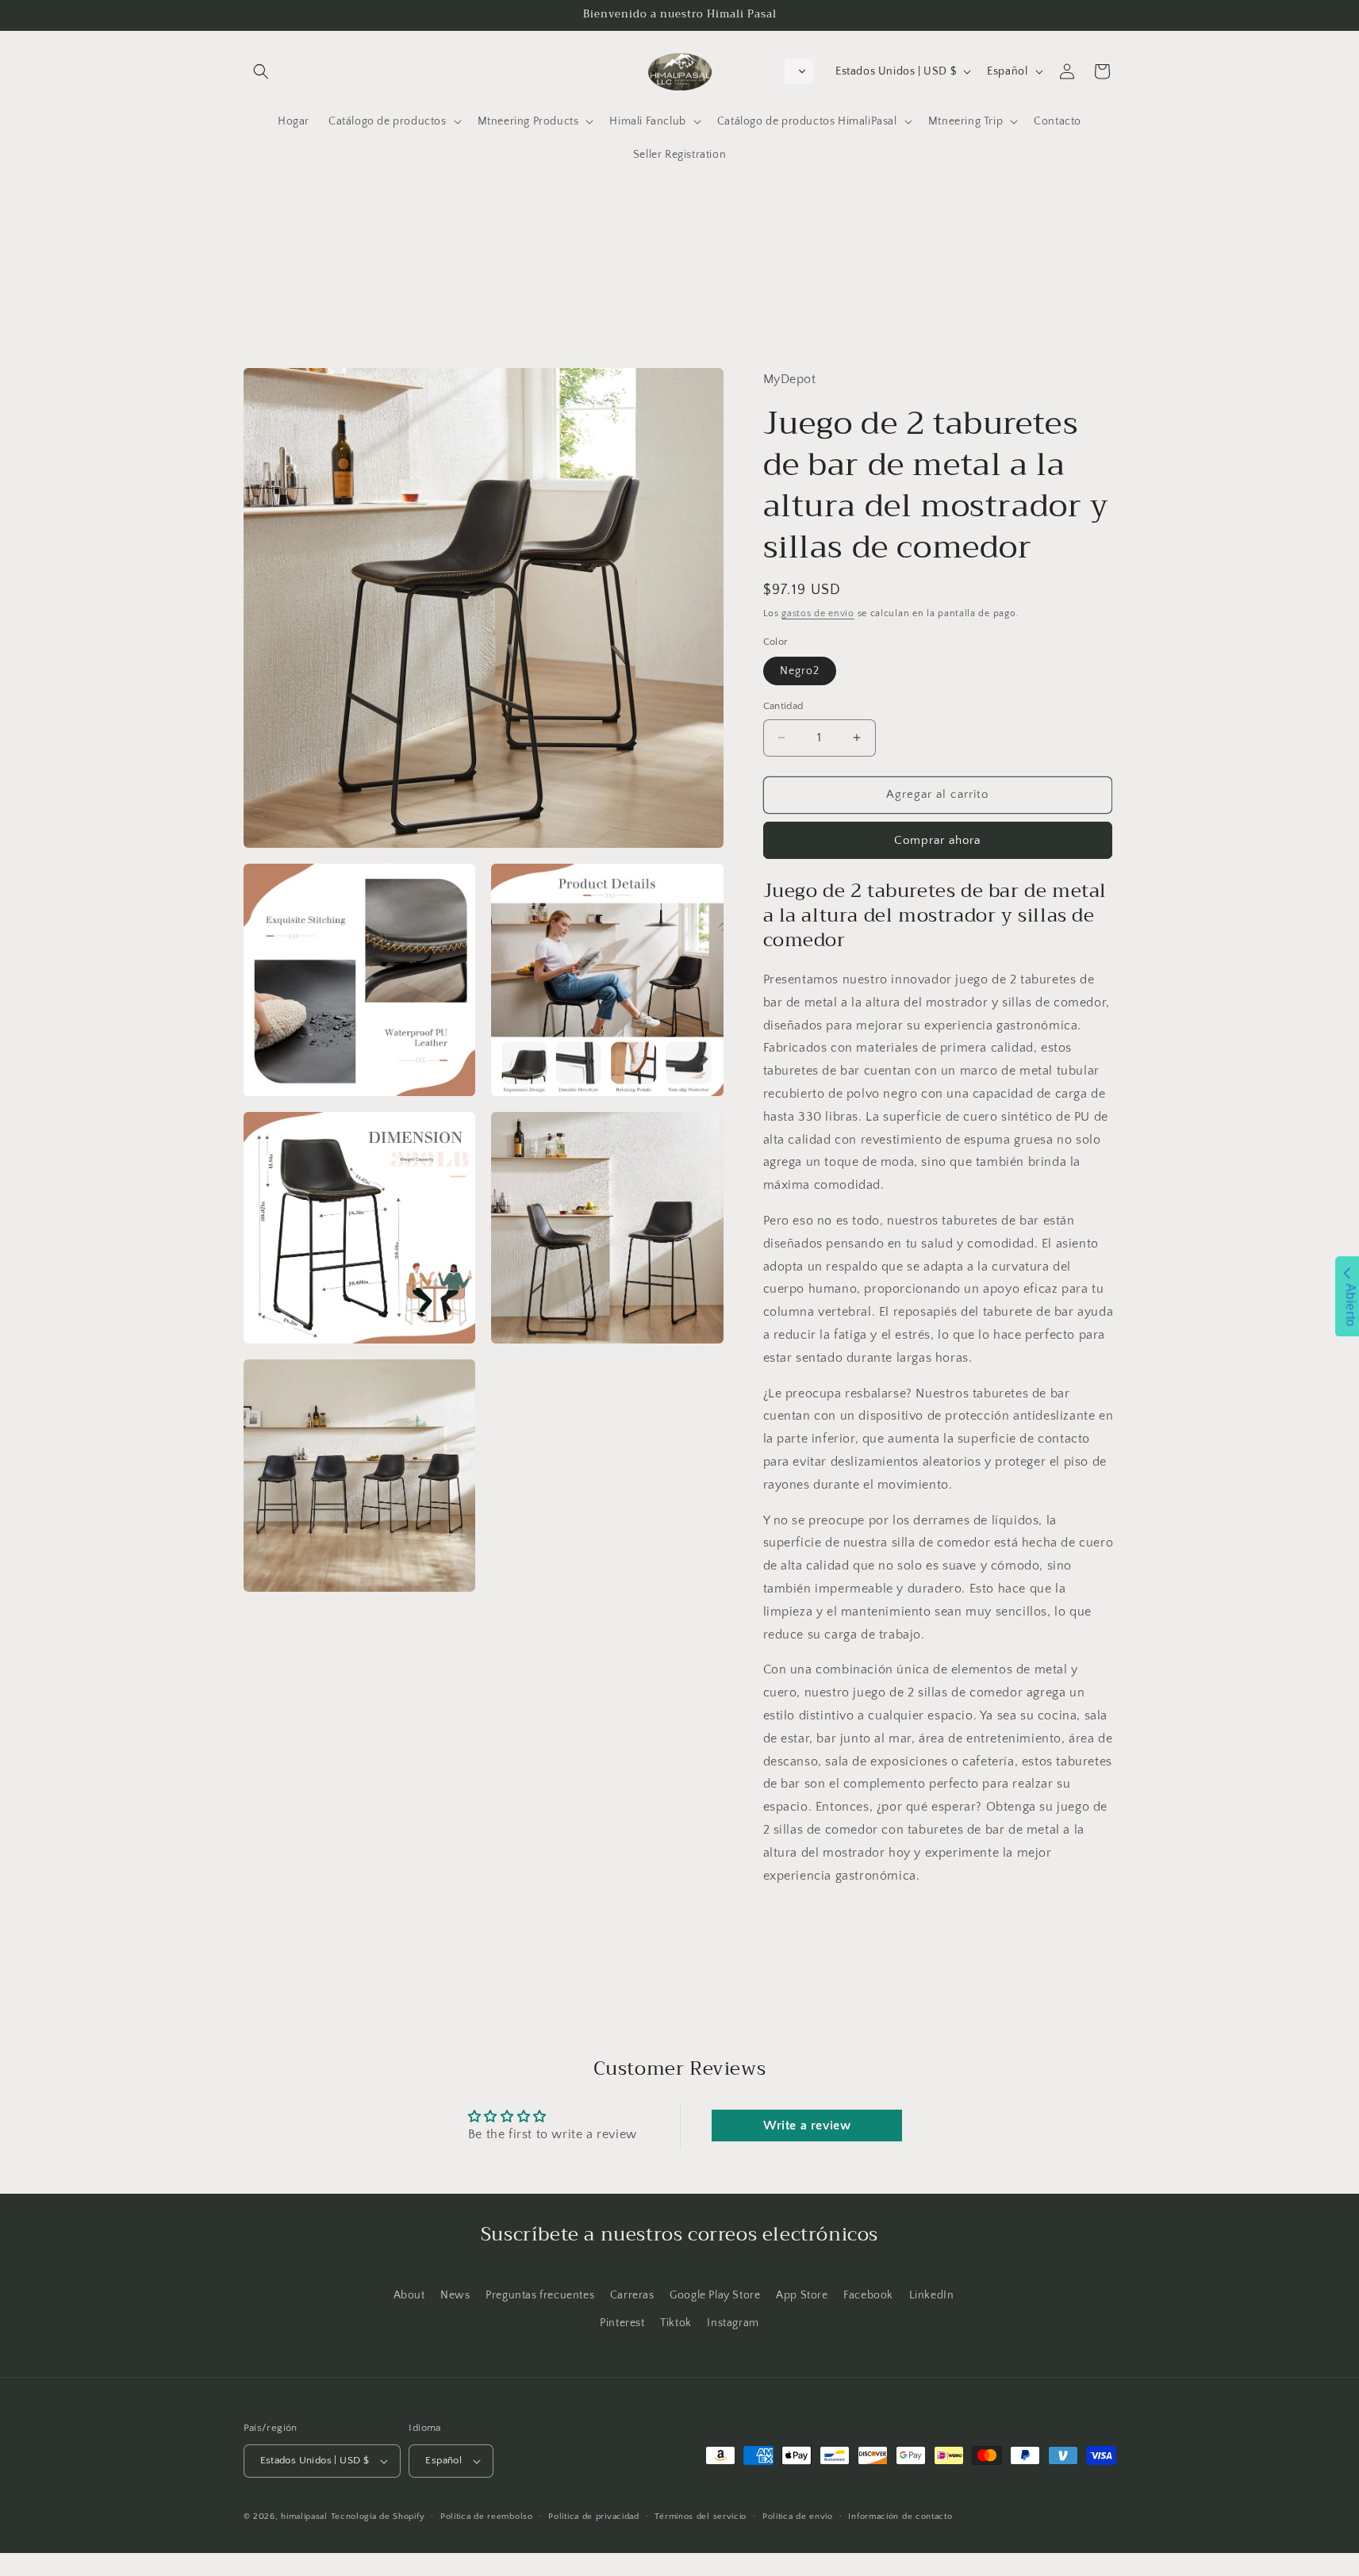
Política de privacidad (593, 2517)
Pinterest (622, 2323)
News (455, 2295)
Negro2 (800, 671)
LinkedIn (932, 2295)
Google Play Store (715, 2295)
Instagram (733, 2323)
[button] (261, 71)
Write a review (807, 2126)
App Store (802, 2295)
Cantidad (783, 706)
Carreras (632, 2295)
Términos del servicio (701, 2517)
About (409, 2295)
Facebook (868, 2295)
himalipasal (304, 2517)
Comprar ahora (937, 839)
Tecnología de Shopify (378, 2517)
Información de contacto (900, 2517)
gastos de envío (818, 613)
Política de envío (798, 2517)
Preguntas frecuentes (540, 2295)
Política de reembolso (487, 2517)
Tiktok (676, 2323)
